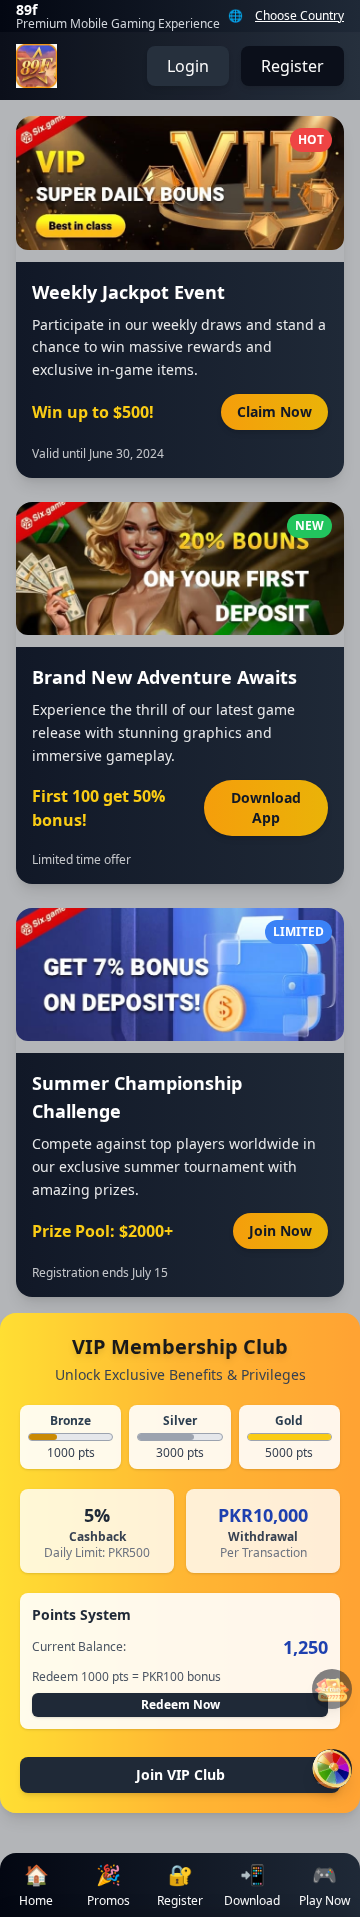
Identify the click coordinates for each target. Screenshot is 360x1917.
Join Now (280, 1230)
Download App (266, 807)
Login (188, 66)
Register (292, 66)
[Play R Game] (332, 1769)
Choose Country (299, 16)
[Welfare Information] (332, 1689)
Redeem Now (180, 1704)
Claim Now (274, 411)
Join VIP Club (180, 1774)
